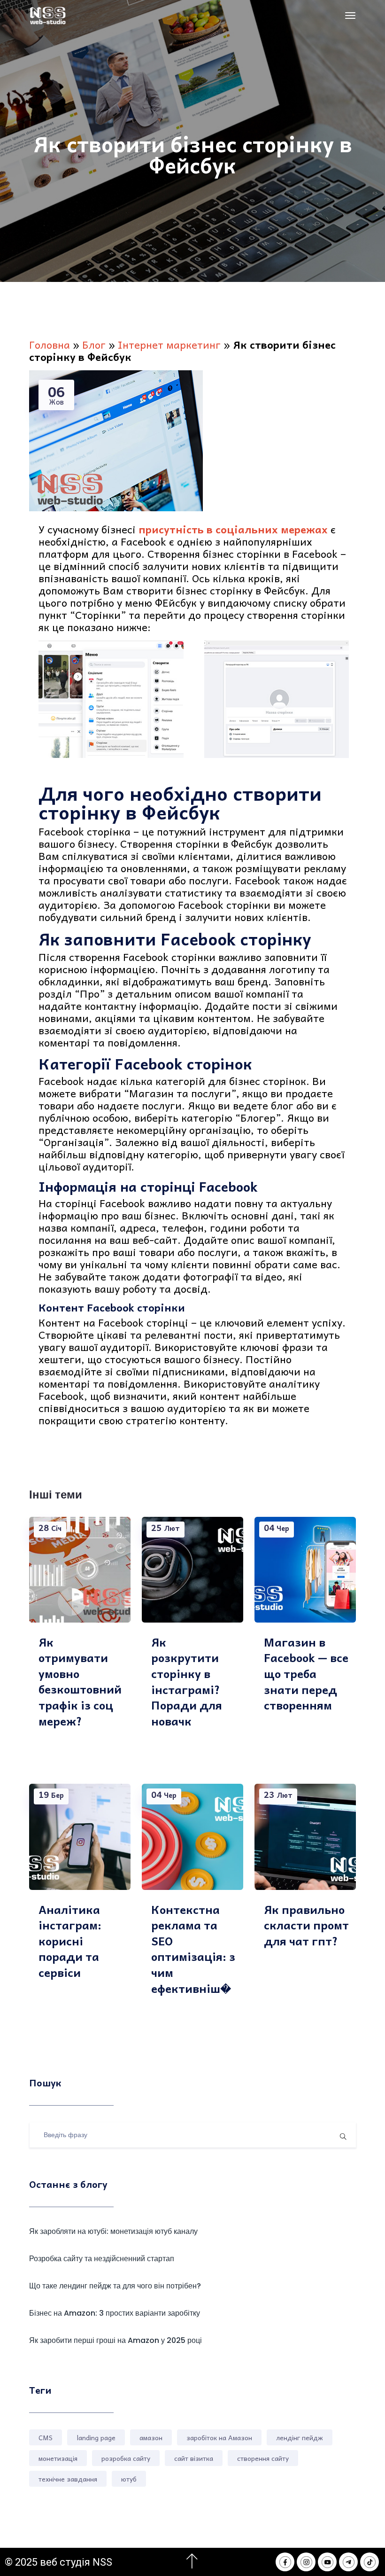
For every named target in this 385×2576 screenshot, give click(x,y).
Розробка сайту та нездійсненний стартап (102, 2259)
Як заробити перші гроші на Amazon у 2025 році (115, 2340)
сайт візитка (194, 2458)
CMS (46, 2437)
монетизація (58, 2458)
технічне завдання (68, 2479)
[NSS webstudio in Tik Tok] (370, 2562)
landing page (96, 2437)
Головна (50, 344)
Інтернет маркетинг (169, 344)
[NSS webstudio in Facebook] (285, 2562)
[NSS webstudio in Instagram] (306, 2562)
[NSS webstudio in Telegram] (348, 2562)
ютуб (129, 2479)
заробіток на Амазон (219, 2437)
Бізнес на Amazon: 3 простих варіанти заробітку (115, 2313)
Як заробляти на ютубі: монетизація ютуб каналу (113, 2231)
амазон (151, 2437)
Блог (94, 344)
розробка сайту (126, 2458)
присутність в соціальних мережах (233, 529)
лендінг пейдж (300, 2437)
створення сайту (263, 2458)
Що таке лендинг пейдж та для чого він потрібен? (115, 2286)
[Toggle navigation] (350, 16)
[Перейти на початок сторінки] (192, 2561)
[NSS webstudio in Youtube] (327, 2562)
